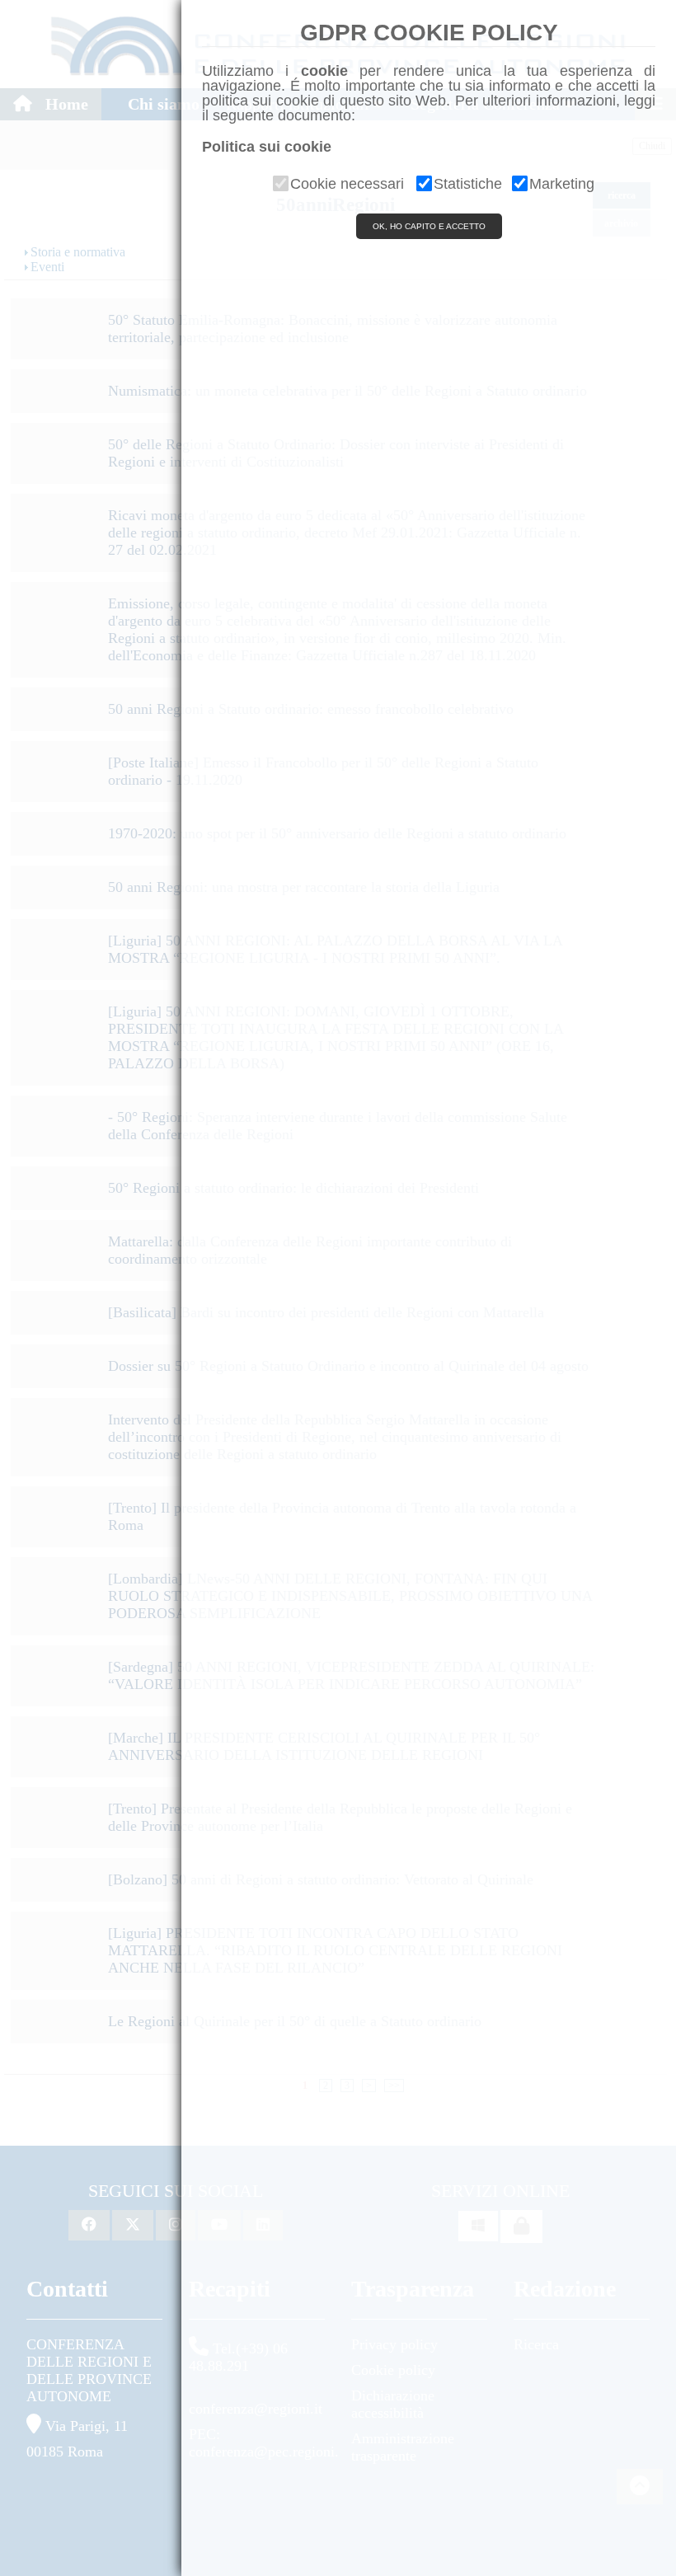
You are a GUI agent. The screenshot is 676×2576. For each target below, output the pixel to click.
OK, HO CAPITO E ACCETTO (429, 226)
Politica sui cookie (267, 147)
